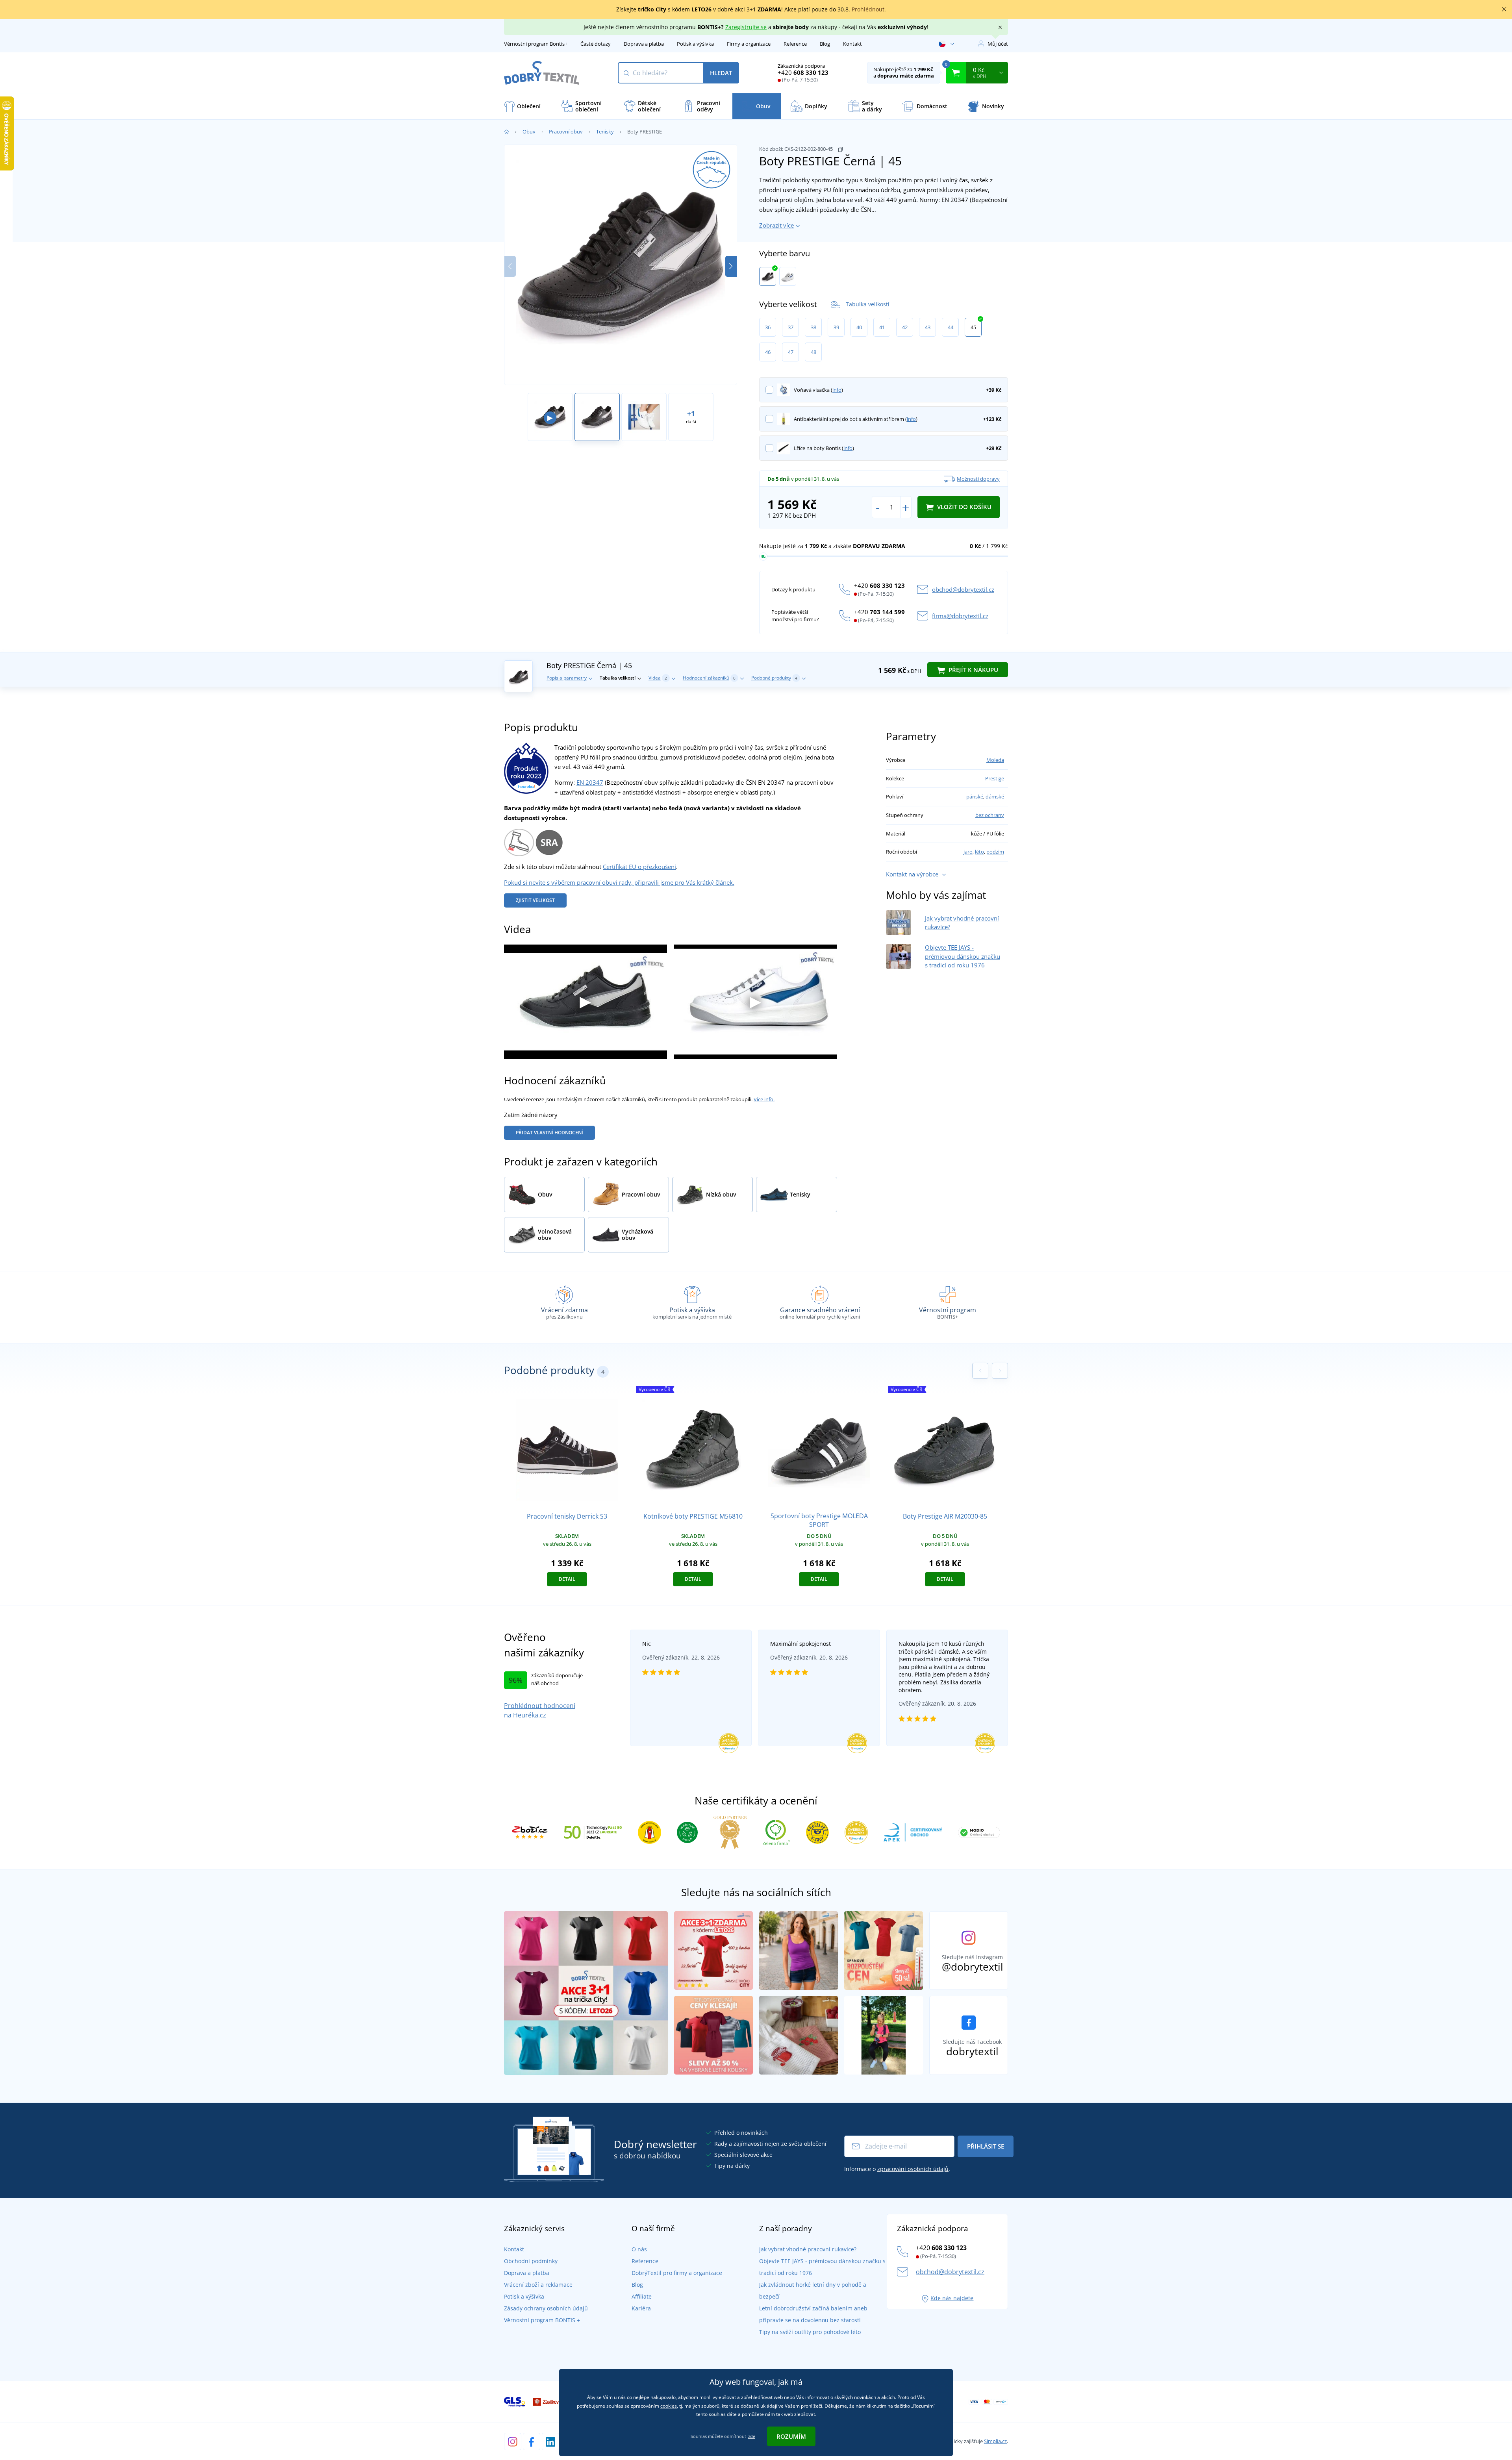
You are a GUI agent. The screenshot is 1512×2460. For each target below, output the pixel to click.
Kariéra (641, 2308)
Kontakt (852, 44)
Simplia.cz (995, 2441)
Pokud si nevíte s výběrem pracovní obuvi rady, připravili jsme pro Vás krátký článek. (619, 882)
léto (979, 852)
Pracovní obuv (566, 132)
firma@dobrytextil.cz (960, 616)
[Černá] (768, 276)
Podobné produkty (774, 678)
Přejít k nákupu (973, 670)
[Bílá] (788, 276)
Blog (825, 44)
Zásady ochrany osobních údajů (546, 2308)
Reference (795, 44)
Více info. (764, 1099)
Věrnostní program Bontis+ (536, 44)
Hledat (721, 73)
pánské (975, 797)
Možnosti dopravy (978, 479)
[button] (731, 266)
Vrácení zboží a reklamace (538, 2285)
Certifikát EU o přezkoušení (639, 867)
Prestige (995, 778)
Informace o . (897, 2169)
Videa (658, 678)
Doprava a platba (644, 44)
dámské (995, 797)
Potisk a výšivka (695, 44)
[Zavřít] (1504, 9)
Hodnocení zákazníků (709, 678)
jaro (968, 852)
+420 (803, 72)
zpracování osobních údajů (913, 2169)
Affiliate (642, 2296)
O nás (639, 2249)
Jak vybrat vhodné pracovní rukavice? (808, 2249)
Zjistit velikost (535, 900)
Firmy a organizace (749, 44)
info (837, 390)
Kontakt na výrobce (912, 874)
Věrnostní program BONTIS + (542, 2320)
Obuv (529, 132)
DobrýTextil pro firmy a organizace (677, 2273)
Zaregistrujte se (746, 27)
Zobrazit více (776, 225)
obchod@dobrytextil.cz (963, 589)
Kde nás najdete (952, 2298)
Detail (567, 1579)
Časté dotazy (596, 44)
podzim (995, 852)
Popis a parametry (567, 678)
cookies (669, 2406)
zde (752, 2436)
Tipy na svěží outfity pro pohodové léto (810, 2332)
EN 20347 (590, 782)
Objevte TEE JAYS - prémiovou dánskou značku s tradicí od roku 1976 (963, 956)
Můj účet (998, 44)
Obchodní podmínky (531, 2261)
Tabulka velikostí (868, 304)
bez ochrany (990, 815)
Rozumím (791, 2436)
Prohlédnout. (869, 9)
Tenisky (605, 132)
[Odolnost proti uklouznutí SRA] (549, 841)
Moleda (995, 760)
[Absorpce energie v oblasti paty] (519, 841)
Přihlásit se (986, 2146)
